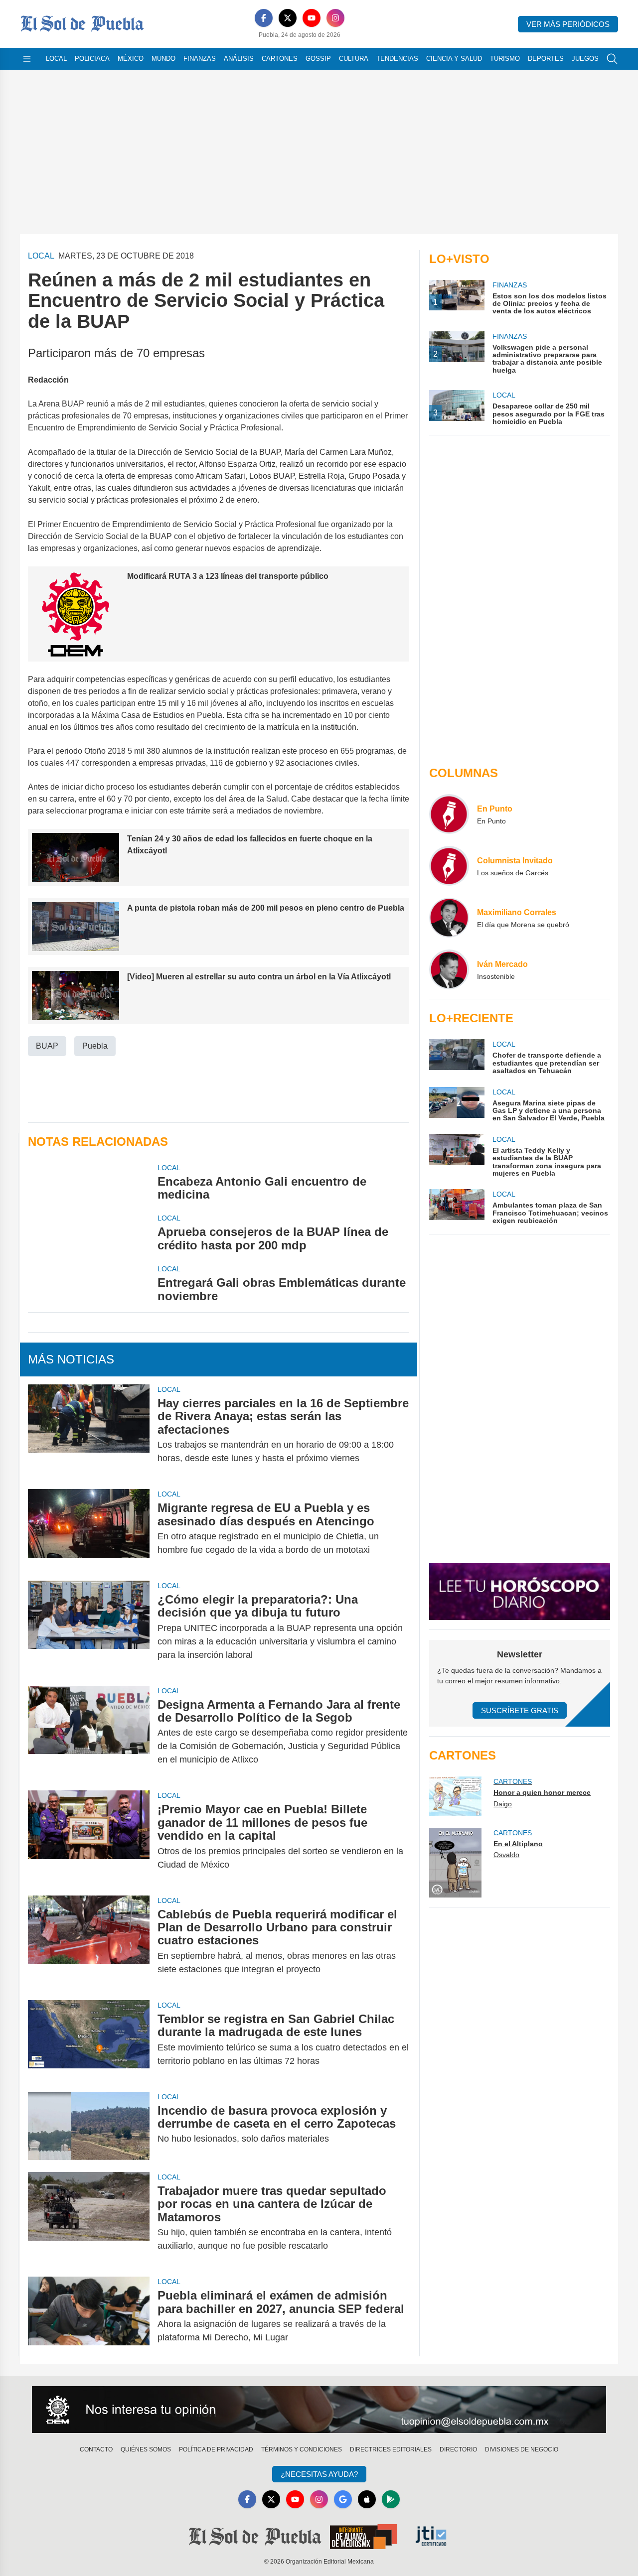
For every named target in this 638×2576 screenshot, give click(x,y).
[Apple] (367, 2499)
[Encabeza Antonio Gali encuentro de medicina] (89, 1182)
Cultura (354, 59)
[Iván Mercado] (449, 969)
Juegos (585, 59)
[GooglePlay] (391, 2499)
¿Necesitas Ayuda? (319, 2474)
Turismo (505, 59)
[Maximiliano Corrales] (449, 918)
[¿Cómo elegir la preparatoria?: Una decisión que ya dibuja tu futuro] (89, 1627)
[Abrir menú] (27, 59)
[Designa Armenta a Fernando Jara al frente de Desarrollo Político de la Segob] (89, 1732)
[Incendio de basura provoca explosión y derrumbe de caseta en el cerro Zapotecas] (89, 2126)
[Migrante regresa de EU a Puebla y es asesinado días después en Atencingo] (89, 1529)
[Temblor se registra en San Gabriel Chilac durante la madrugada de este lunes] (89, 2040)
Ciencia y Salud (454, 59)
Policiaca (92, 59)
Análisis (239, 59)
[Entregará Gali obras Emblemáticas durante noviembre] (89, 1283)
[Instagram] (335, 18)
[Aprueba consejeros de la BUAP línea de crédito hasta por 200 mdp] (89, 1232)
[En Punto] (449, 814)
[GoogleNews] (343, 2499)
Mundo (163, 59)
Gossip (318, 59)
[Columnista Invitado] (449, 866)
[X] (288, 18)
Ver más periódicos (568, 24)
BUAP (47, 1046)
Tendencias (397, 59)
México (131, 59)
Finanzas (200, 59)
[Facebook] (264, 18)
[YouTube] (312, 18)
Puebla (95, 1046)
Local (56, 59)
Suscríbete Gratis (520, 1710)
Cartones (280, 59)
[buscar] (612, 59)
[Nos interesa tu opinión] (319, 2410)
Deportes (546, 59)
